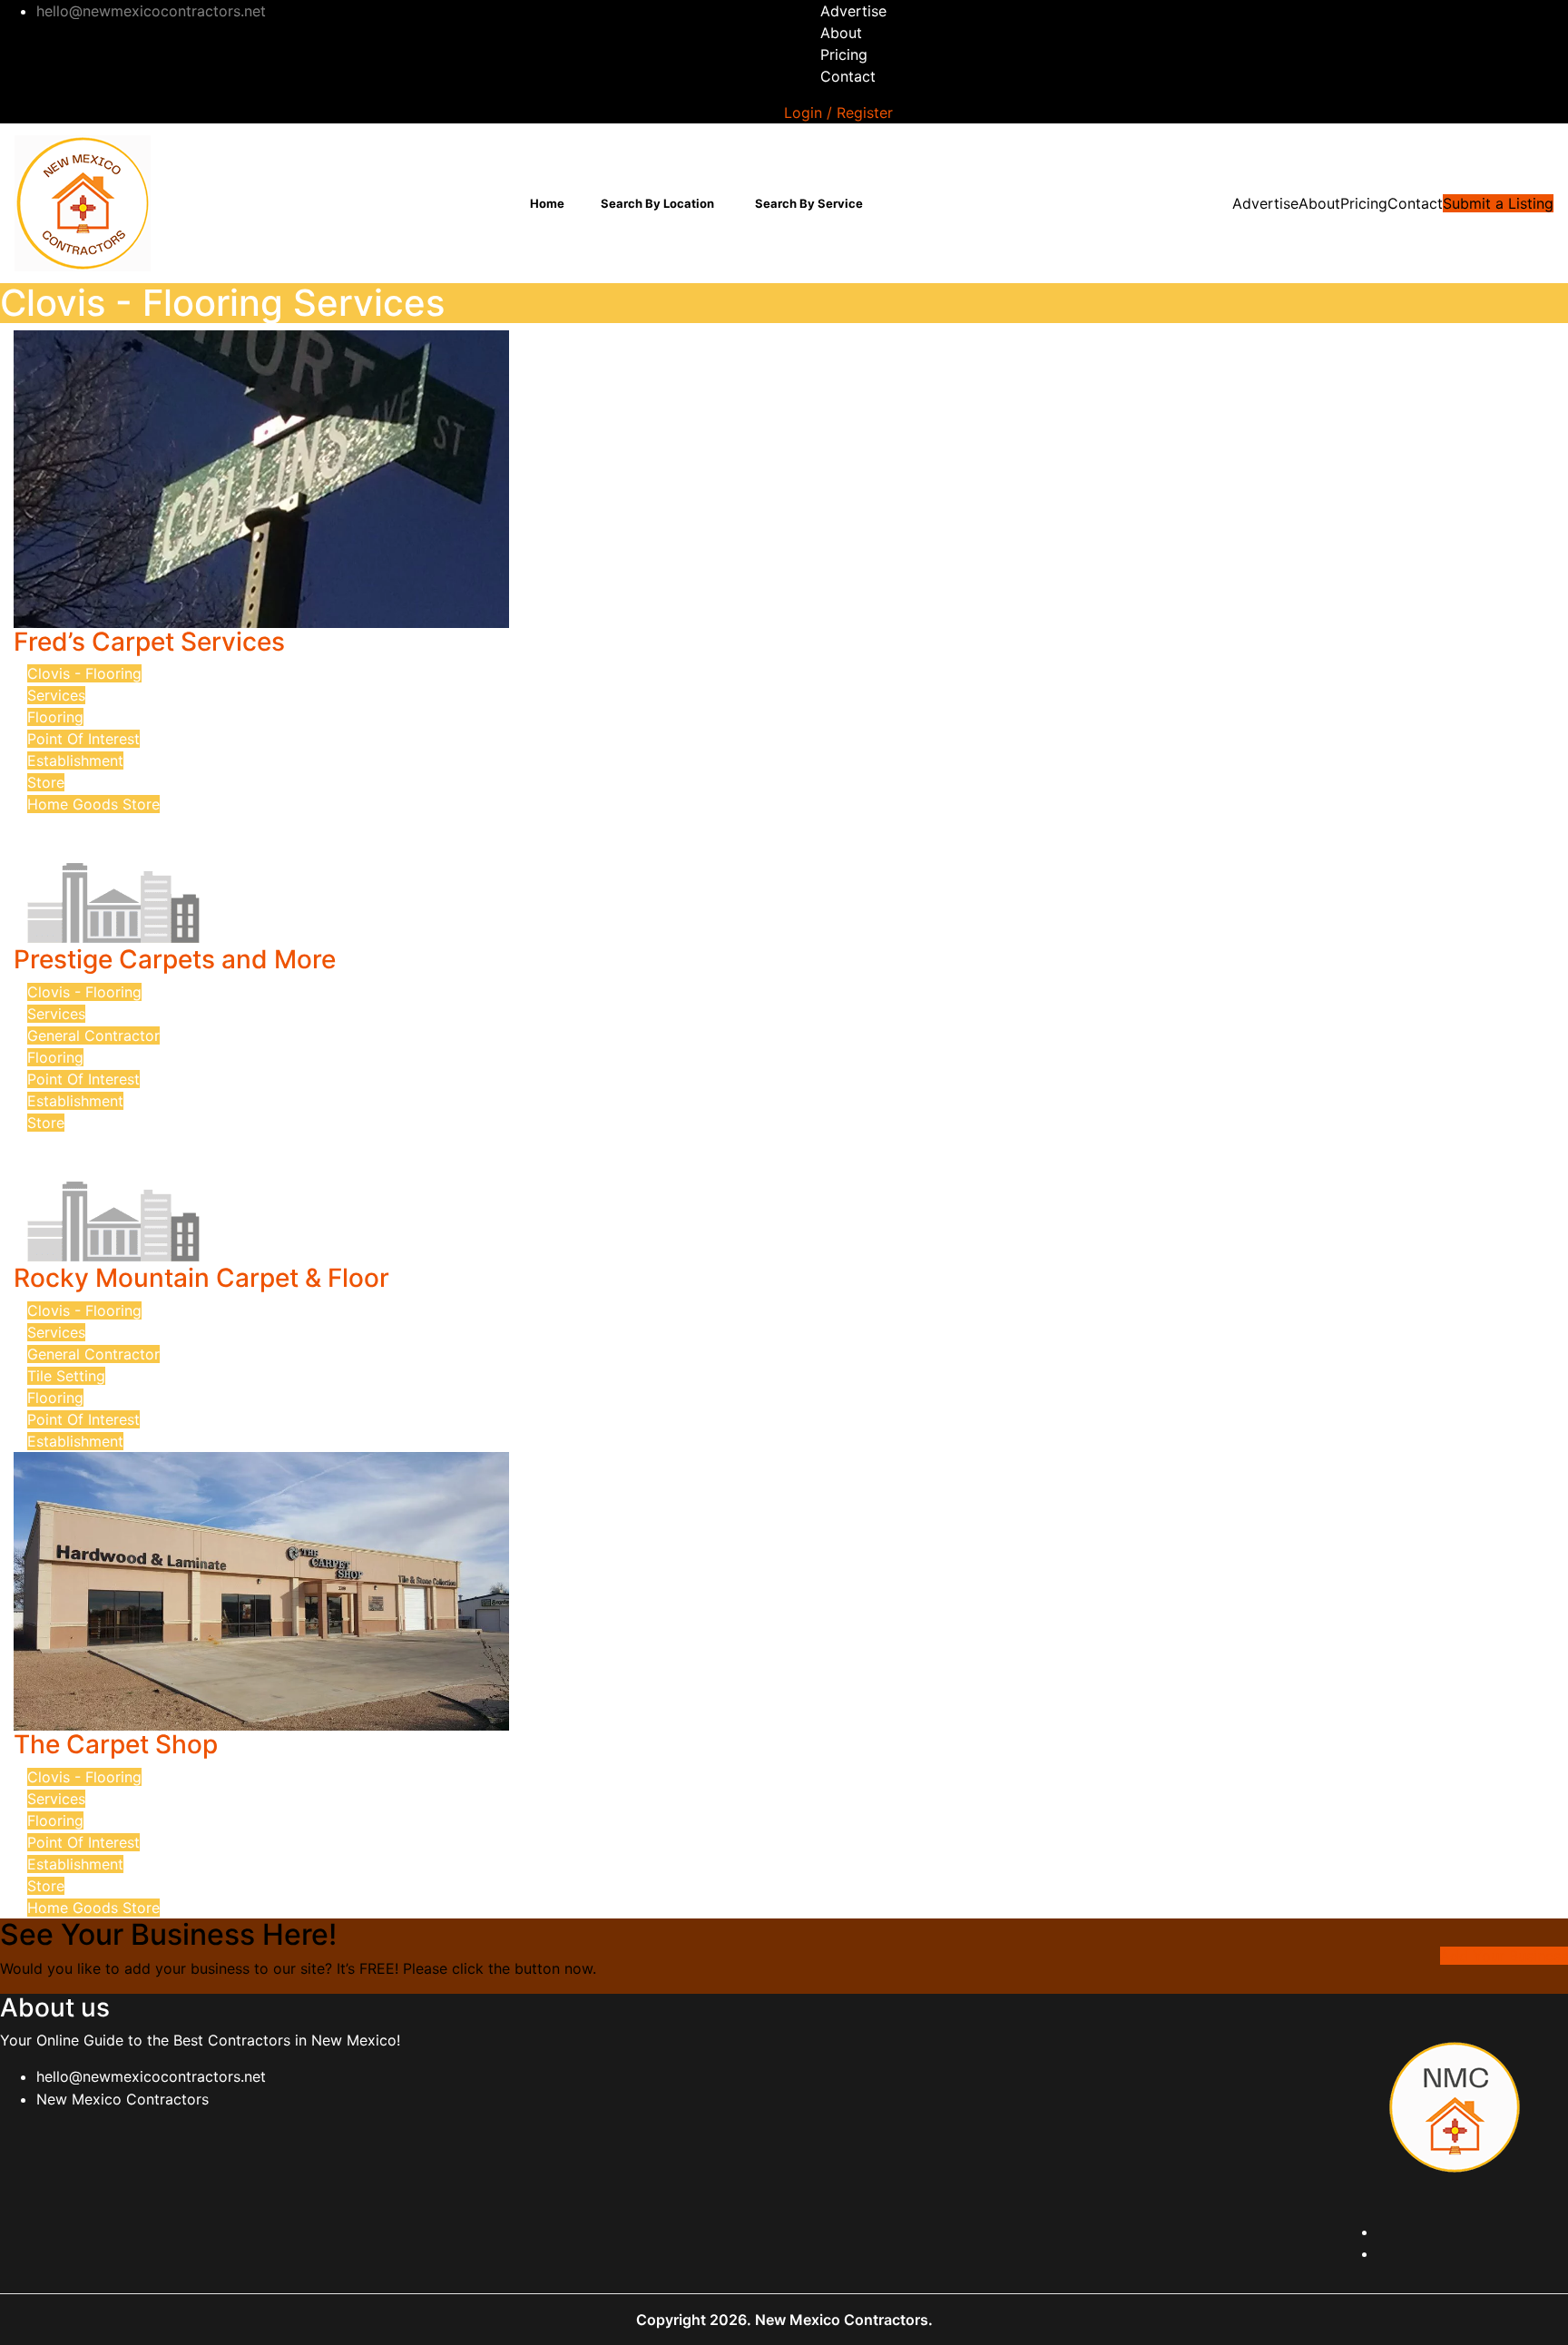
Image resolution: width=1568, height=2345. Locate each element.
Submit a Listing (1498, 203)
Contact (848, 76)
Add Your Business (1504, 1956)
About (841, 33)
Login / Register (838, 113)
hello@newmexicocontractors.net (151, 2076)
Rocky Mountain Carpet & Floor (201, 1278)
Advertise (853, 11)
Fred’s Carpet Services (149, 642)
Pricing (844, 54)
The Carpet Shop (116, 1744)
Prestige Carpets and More (175, 959)
